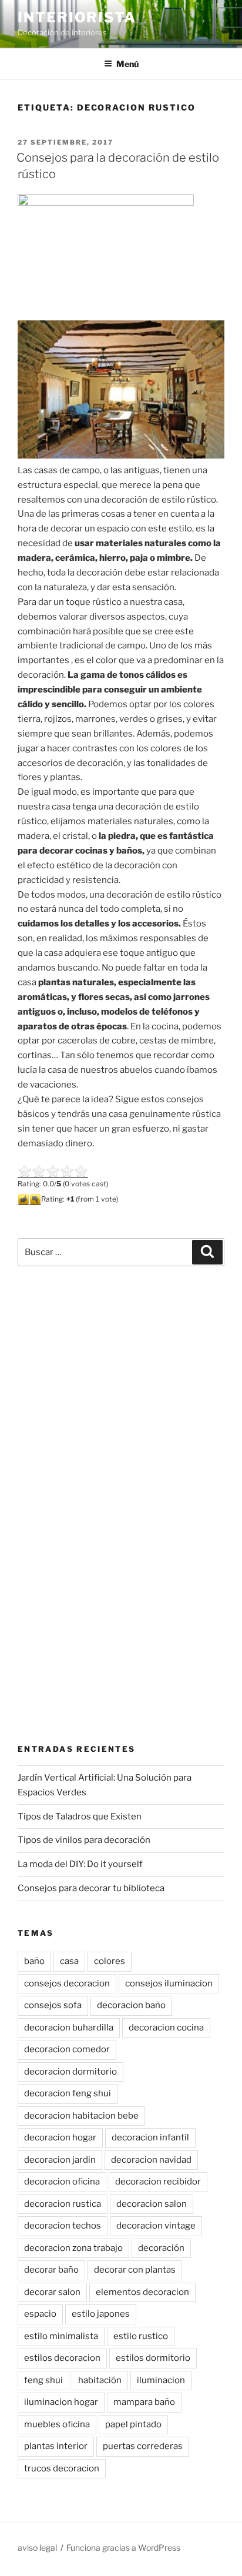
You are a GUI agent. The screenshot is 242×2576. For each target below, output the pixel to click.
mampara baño (144, 2402)
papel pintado (133, 2424)
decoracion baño (131, 2005)
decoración (161, 2248)
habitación (100, 2380)
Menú (127, 64)
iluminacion (161, 2380)
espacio (40, 2314)
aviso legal (37, 2547)
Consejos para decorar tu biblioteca (91, 1888)
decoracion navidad (151, 2160)
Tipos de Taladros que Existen (80, 1816)
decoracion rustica (63, 2204)
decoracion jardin (60, 2160)
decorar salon (52, 2292)
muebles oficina (57, 2424)
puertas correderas (143, 2446)
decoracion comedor (67, 2049)
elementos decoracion (142, 2292)
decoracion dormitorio (70, 2072)
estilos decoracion (62, 2358)
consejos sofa (53, 2005)
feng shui (43, 2380)
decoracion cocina (166, 2028)
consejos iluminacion (169, 1983)
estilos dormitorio (153, 2358)
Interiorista (77, 17)
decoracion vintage (156, 2226)
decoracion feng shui (68, 2093)
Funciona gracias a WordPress (123, 2547)
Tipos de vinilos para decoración (84, 1840)
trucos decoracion (62, 2468)
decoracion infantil (150, 2137)
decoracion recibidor (158, 2182)
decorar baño (51, 2270)
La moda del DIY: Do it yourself (80, 1864)
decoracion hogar (60, 2137)
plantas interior (56, 2446)
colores (110, 1961)
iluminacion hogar (61, 2402)
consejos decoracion (67, 1983)
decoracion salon (152, 2204)
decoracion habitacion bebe (81, 2116)
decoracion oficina (62, 2182)
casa (69, 1961)
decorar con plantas (135, 2270)
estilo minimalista (61, 2336)
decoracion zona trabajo (73, 2248)
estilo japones (101, 2314)
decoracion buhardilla (69, 2028)
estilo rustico (141, 2336)
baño (34, 1961)
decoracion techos (63, 2226)
